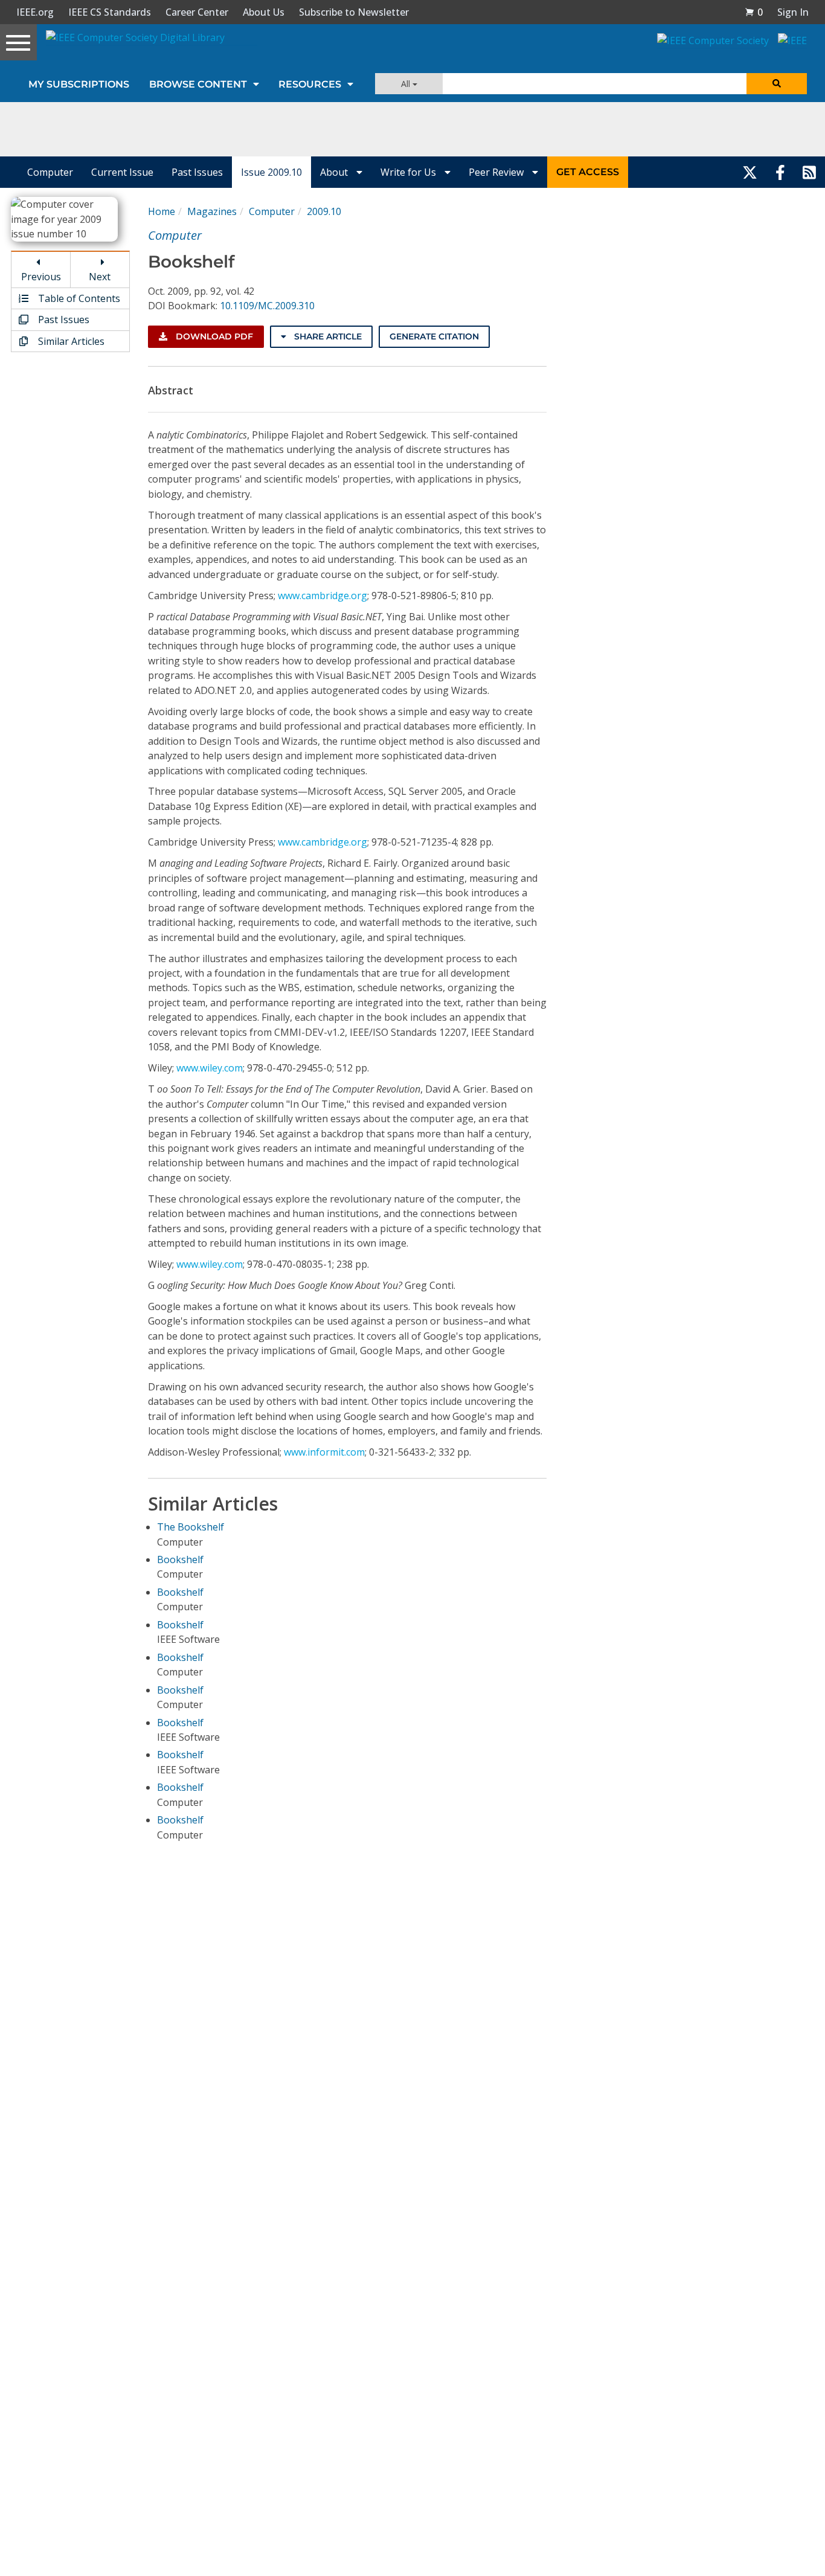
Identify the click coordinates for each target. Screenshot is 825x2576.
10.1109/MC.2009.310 (267, 306)
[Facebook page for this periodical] (780, 172)
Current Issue (122, 172)
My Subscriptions (79, 84)
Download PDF (213, 336)
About (335, 172)
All (407, 84)
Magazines (212, 211)
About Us (264, 12)
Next (100, 277)
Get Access (588, 172)
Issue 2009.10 (271, 172)
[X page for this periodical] (750, 172)
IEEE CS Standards (110, 12)
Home (162, 211)
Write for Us (409, 172)
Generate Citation (434, 336)
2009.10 (324, 211)
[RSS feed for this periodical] (809, 172)
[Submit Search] (777, 84)
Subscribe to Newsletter (354, 12)
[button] (754, 12)
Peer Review (497, 172)
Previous (41, 277)
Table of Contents (78, 298)
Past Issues (197, 172)
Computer (50, 172)
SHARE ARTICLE (327, 336)
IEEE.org (35, 12)
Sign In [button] (793, 12)
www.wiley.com (210, 1068)
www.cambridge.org (323, 596)
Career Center (197, 12)
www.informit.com (324, 1452)
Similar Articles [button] (70, 341)
